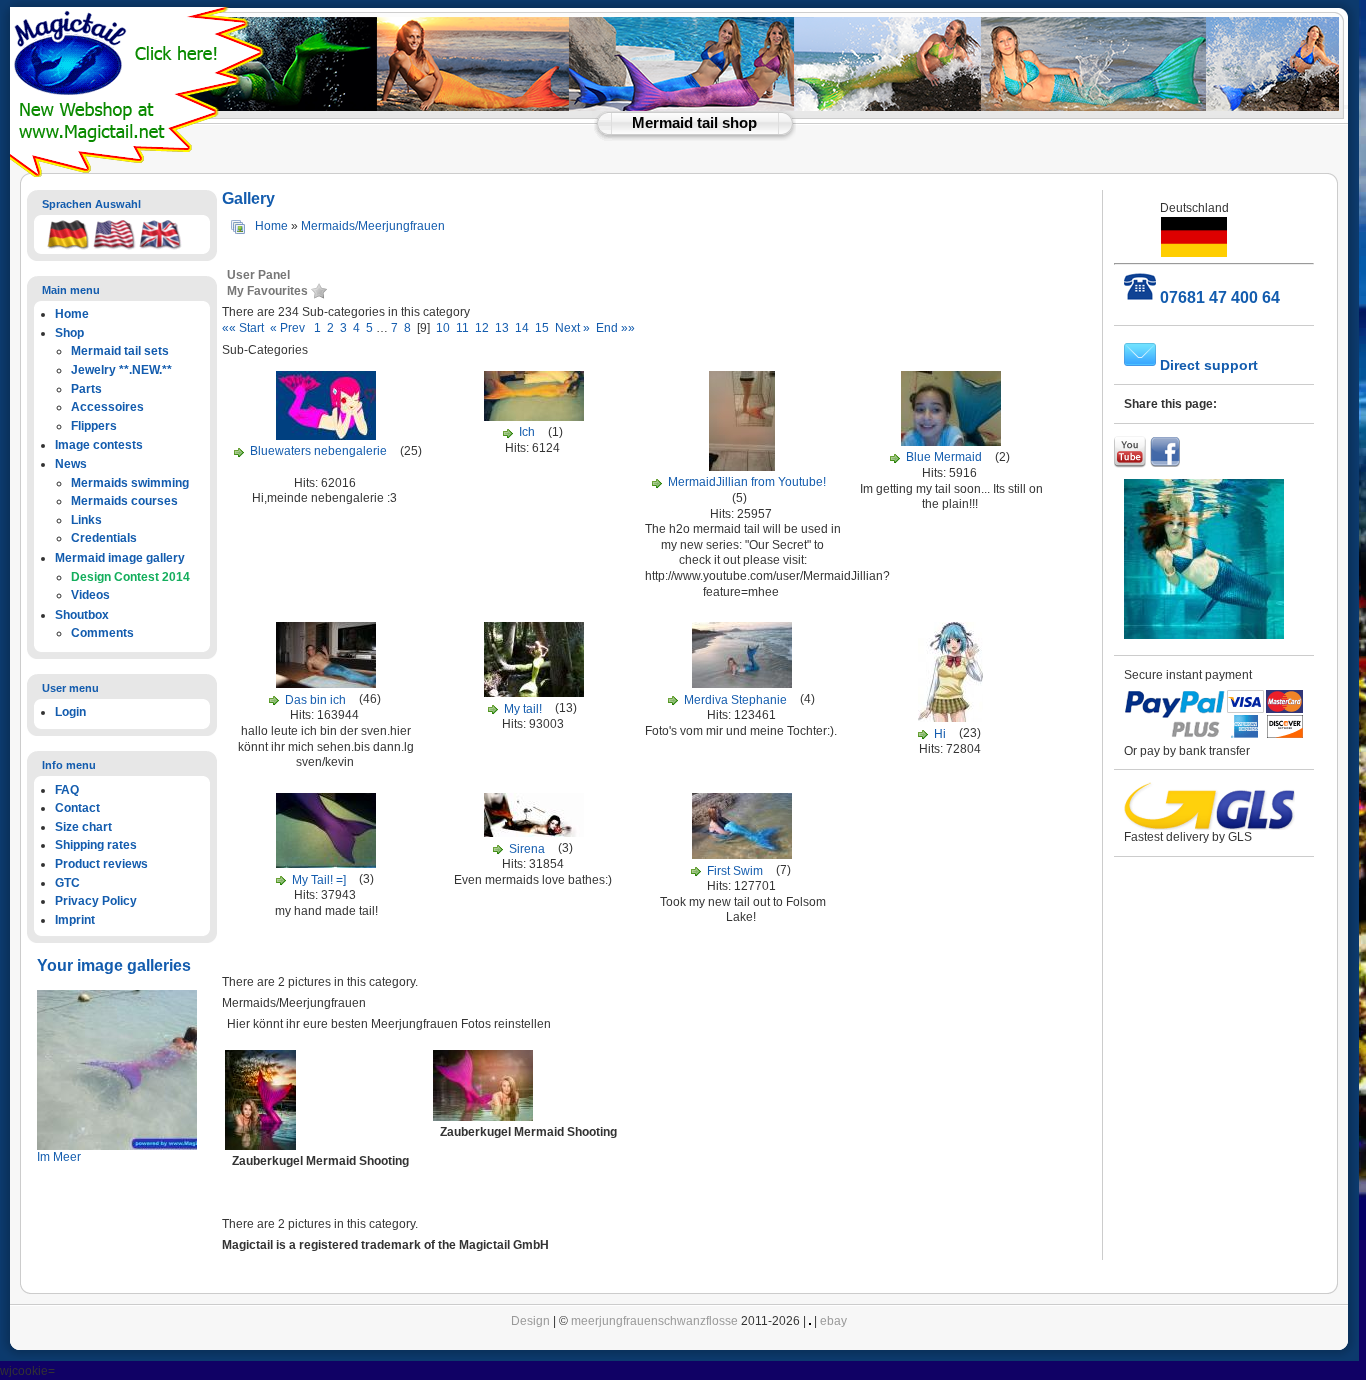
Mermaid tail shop (694, 123)
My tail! (523, 709)
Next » (572, 328)
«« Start (246, 328)
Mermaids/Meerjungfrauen (373, 226)
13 (502, 328)
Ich (528, 432)
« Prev (290, 328)
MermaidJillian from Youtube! (747, 482)
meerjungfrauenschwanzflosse (654, 1321)
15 (542, 328)
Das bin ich (315, 700)
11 (462, 328)
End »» (614, 328)
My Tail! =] (319, 880)
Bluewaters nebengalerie (318, 451)
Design (530, 1321)
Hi (940, 734)
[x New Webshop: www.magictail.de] (139, 173)
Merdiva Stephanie (735, 700)
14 (522, 328)
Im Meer (59, 1157)
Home (271, 226)
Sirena (527, 849)
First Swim (735, 871)
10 (443, 328)
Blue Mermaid (944, 457)
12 (482, 328)
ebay (833, 1321)
